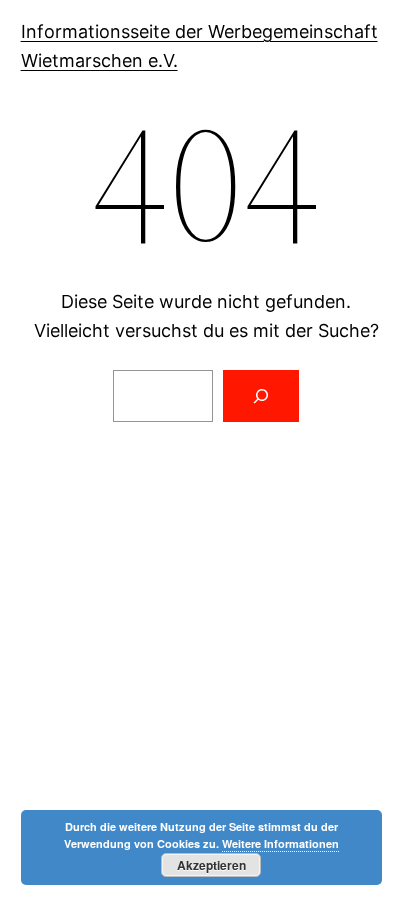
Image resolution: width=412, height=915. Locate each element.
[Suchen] (261, 396)
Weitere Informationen (280, 843)
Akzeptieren (211, 865)
